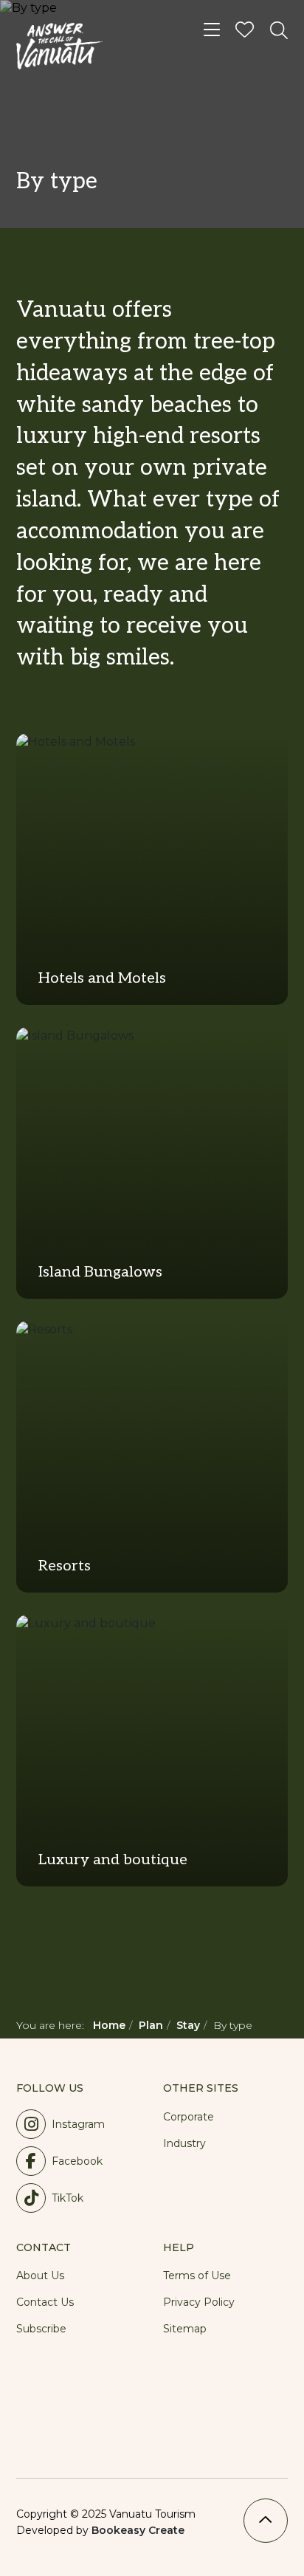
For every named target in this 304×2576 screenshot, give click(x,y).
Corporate (189, 2117)
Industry (184, 2143)
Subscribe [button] (41, 2329)
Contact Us (45, 2302)
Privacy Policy (199, 2302)
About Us (40, 2276)
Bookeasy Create (138, 2530)
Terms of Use (197, 2276)
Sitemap (185, 2329)
